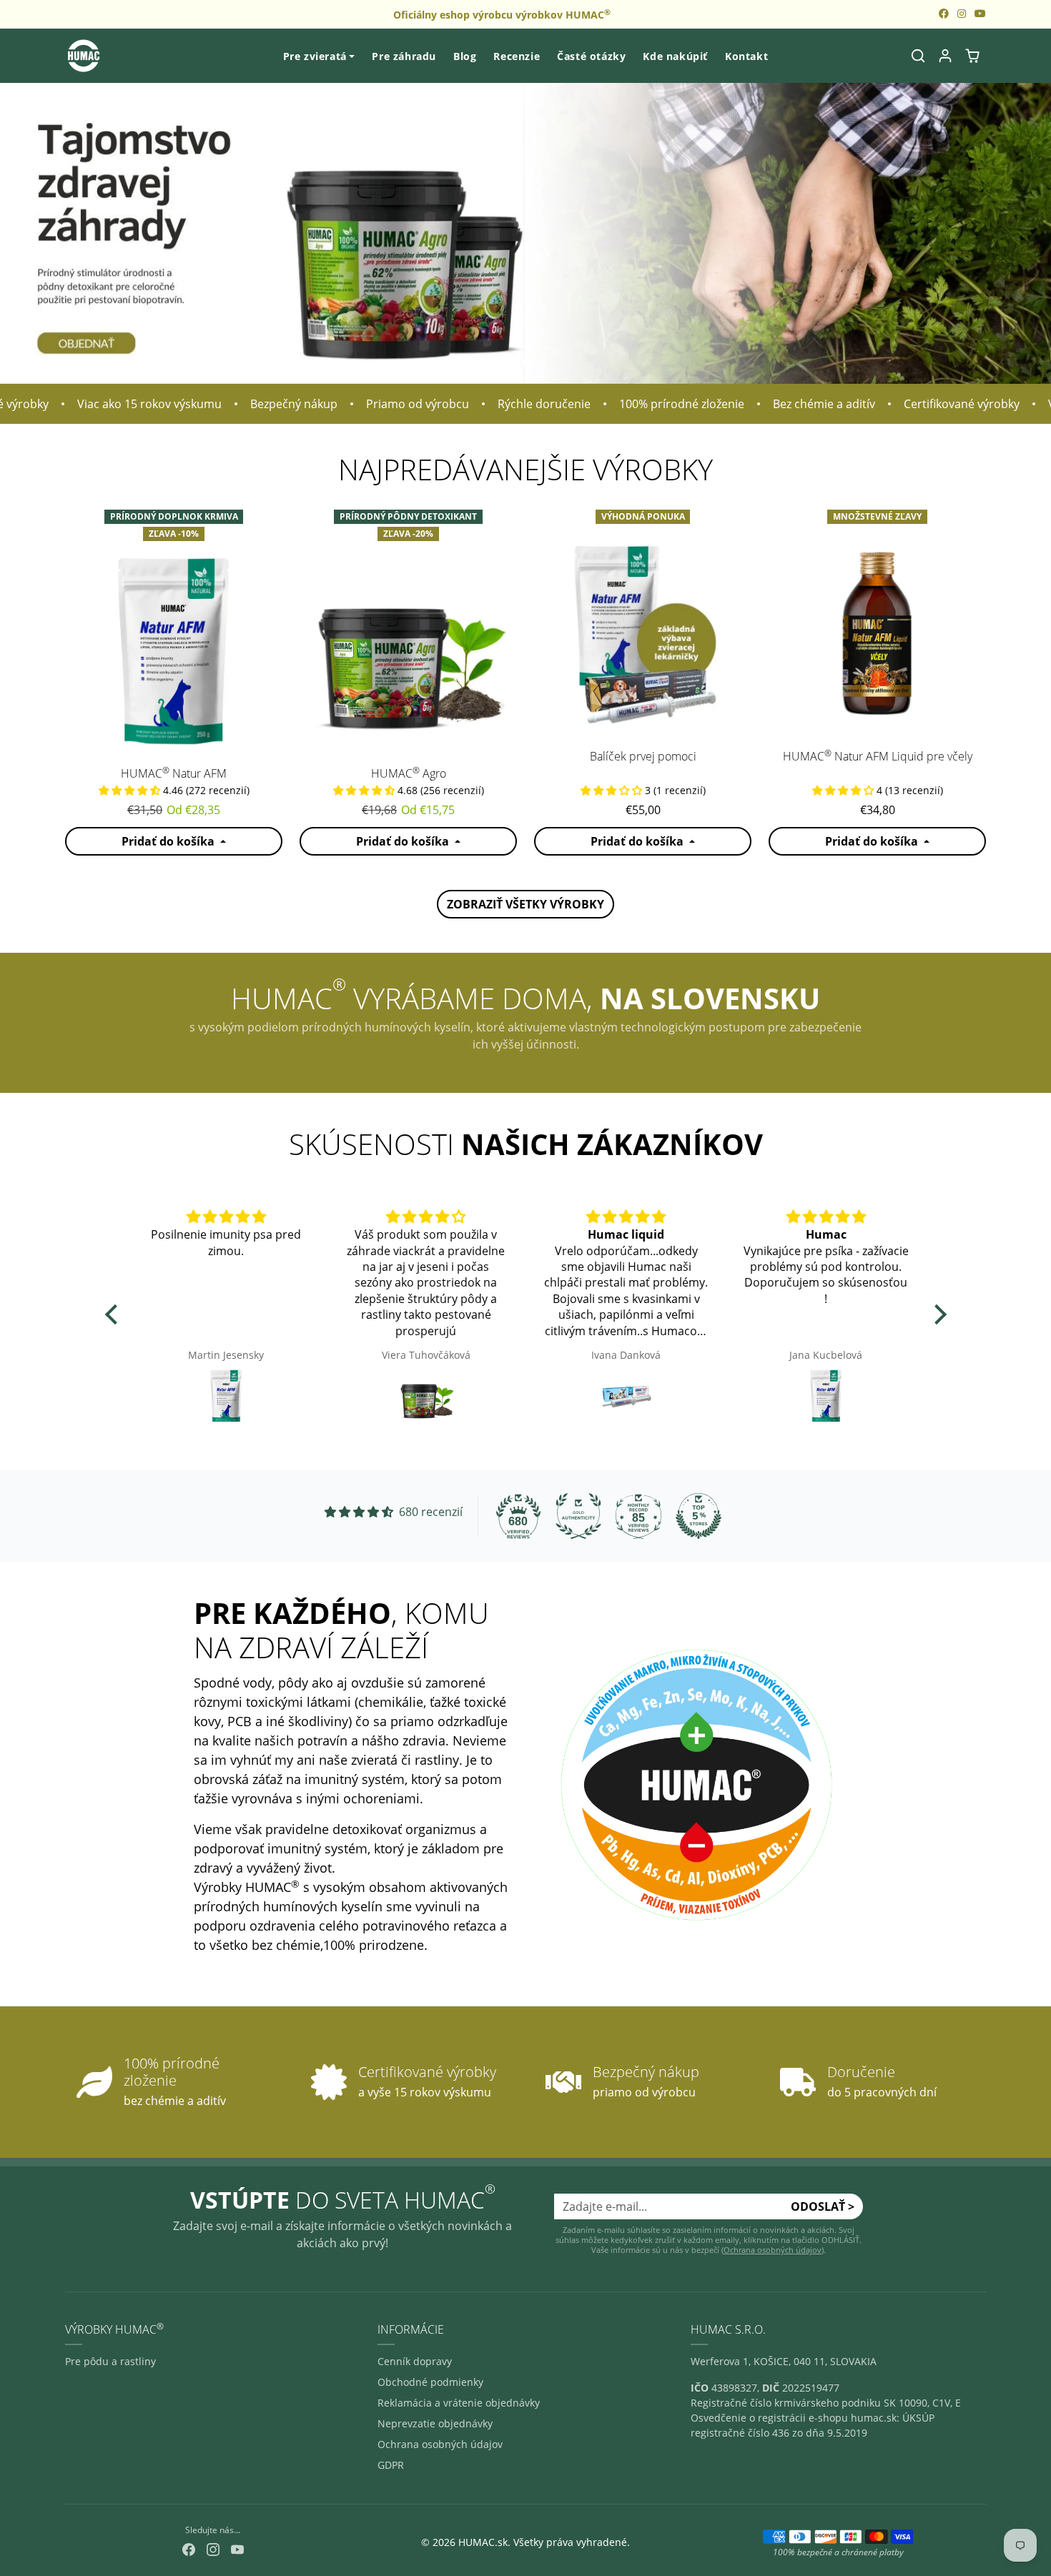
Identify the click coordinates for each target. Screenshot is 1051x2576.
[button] (918, 56)
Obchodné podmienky (430, 2382)
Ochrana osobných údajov (773, 2250)
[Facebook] (189, 2548)
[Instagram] (213, 2548)
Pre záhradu (404, 56)
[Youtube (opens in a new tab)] (980, 13)
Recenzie (517, 56)
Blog (465, 56)
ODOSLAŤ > (823, 2206)
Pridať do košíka (169, 841)
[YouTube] (237, 2548)
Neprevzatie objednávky (435, 2423)
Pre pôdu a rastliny (110, 2361)
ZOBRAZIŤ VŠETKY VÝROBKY (525, 904)
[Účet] (945, 56)
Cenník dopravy (415, 2361)
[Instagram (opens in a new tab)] (962, 13)
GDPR (391, 2465)
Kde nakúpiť (675, 56)
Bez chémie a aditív (783, 404)
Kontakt (746, 56)
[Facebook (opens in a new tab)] (944, 13)
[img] (226, 1217)
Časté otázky (591, 56)
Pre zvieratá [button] (315, 56)
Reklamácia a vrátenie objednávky (459, 2403)
